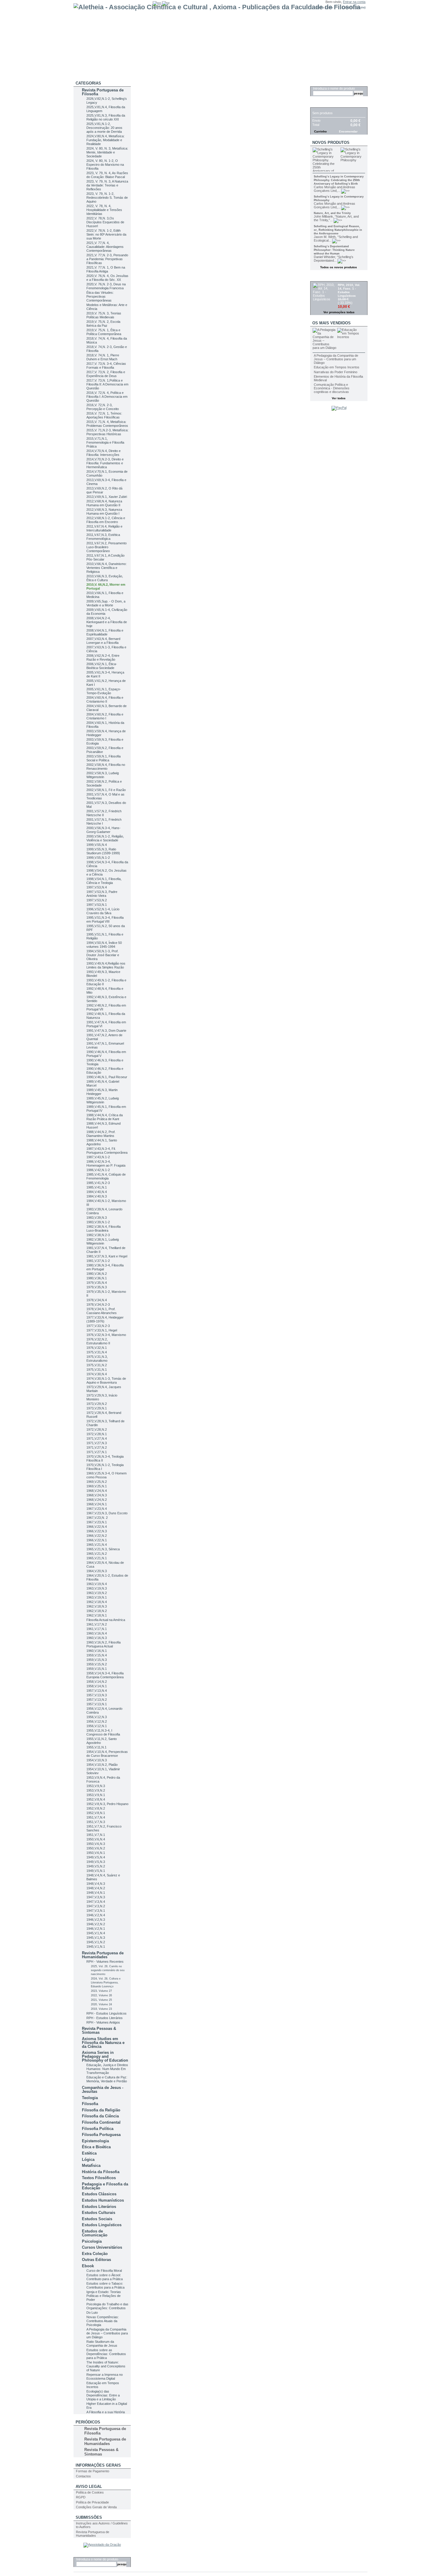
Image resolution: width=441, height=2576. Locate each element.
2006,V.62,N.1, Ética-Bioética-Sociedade (102, 666)
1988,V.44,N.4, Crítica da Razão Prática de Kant (105, 1117)
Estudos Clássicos (99, 2194)
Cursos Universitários (102, 2247)
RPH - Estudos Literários (105, 2018)
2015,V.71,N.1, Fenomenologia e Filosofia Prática (105, 442)
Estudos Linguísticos (102, 2225)
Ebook (88, 2266)
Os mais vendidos (331, 323)
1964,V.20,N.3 (97, 1571)
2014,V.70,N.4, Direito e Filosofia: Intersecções (103, 453)
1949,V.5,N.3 (96, 1862)
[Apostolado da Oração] (102, 2545)
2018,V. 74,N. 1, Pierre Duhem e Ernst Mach (103, 357)
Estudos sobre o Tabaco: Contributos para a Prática (105, 2285)
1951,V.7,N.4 (96, 1817)
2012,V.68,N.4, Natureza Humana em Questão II (104, 503)
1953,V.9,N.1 (96, 1795)
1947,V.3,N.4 (96, 1902)
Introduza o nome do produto (97, 2559)
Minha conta (324, 7)
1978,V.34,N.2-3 (98, 1304)
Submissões (89, 2517)
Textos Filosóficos (99, 2178)
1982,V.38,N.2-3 (98, 1235)
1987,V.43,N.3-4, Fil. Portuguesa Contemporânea (107, 1151)
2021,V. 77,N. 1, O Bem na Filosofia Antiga (106, 269)
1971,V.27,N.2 (97, 1447)
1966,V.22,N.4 (97, 1527)
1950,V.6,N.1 (96, 1853)
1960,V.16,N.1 (97, 1651)
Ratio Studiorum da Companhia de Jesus (102, 2344)
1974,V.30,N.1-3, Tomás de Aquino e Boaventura (106, 1380)
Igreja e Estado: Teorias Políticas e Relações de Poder (104, 2296)
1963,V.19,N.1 (97, 1597)
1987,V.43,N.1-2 (98, 1157)
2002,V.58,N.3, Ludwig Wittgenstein (103, 775)
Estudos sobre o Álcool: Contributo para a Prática (105, 2277)
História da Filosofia (101, 2172)
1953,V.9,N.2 (96, 1790)
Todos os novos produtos (339, 267)
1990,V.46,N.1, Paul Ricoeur (107, 1077)
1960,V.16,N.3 (97, 1638)
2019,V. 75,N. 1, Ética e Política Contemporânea (104, 332)
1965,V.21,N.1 (97, 1558)
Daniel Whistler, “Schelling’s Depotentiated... (334, 259)
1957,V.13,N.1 (97, 1704)
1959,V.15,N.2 (97, 1664)
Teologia (90, 2098)
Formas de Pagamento (93, 2471)
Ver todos (339, 398)
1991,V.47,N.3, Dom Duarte (106, 1031)
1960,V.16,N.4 (97, 1633)
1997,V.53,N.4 (97, 887)
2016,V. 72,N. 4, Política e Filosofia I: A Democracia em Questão (107, 397)
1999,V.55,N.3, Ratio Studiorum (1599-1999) (103, 851)
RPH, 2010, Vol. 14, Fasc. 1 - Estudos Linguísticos (349, 290)
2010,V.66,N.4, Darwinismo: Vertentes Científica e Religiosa (106, 568)
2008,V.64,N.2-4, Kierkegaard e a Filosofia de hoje (107, 622)
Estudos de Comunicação (95, 2233)
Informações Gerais (98, 2465)
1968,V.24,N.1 (97, 1504)
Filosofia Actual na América (106, 1620)
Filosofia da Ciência (100, 2116)
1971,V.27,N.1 (97, 1452)
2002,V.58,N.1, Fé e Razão (106, 790)
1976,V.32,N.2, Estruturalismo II (98, 1341)
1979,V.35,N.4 (97, 1283)
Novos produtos (331, 143)
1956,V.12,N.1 (97, 1726)
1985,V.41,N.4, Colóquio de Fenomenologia (106, 1176)
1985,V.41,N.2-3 (98, 1183)
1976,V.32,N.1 (97, 1348)
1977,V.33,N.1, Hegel (102, 1330)
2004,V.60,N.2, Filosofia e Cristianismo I (105, 716)
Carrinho (322, 104)
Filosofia (90, 2104)
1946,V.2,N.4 (96, 1915)
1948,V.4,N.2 (96, 1888)
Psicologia (92, 2241)
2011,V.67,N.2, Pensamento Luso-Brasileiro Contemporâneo (106, 547)
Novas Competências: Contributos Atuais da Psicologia (103, 2321)
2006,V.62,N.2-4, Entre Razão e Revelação (103, 657)
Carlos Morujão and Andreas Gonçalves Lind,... (334, 189)
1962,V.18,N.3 (97, 1606)
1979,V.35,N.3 (97, 1287)
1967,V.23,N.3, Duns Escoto (107, 1513)
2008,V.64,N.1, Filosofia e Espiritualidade (105, 632)
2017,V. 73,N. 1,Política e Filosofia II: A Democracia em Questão (107, 384)
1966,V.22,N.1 (97, 1540)
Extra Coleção (95, 2254)
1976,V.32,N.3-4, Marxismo (106, 1335)
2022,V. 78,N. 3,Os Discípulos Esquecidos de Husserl (105, 222)
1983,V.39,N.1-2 (98, 1222)
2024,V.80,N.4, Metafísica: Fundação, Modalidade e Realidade (105, 140)
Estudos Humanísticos (103, 2200)
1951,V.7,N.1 (96, 1835)
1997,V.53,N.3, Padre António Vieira (102, 894)
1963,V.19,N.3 (97, 1588)
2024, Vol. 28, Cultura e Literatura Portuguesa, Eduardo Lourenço (106, 1983)
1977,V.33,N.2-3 (98, 1326)
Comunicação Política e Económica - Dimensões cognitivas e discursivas (332, 388)
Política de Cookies (90, 2492)
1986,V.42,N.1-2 (98, 1170)
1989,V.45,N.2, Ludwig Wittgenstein (103, 1100)
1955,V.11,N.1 (96, 1747)
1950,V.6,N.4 (96, 1839)
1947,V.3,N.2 (96, 1906)
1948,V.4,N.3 (96, 1884)
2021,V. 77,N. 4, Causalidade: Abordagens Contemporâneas (105, 247)
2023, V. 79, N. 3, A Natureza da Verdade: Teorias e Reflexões (107, 185)
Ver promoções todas (339, 312)
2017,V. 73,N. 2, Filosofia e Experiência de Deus (106, 374)
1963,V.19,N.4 (97, 1584)
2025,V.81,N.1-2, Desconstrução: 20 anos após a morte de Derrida (104, 128)
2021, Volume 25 (101, 2000)
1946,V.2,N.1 (96, 1929)
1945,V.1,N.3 (96, 1938)
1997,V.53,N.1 (97, 905)
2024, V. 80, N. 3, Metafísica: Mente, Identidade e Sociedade (107, 152)
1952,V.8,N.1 (96, 1813)
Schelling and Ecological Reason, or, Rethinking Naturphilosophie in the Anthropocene (338, 230)
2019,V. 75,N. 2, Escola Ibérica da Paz (103, 324)
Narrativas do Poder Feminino (336, 372)
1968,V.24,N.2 (97, 1500)
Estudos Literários (99, 2207)
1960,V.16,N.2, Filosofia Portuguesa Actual (103, 1644)
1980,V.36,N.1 (97, 1278)
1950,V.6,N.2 (96, 1848)
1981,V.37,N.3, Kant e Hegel (107, 1256)
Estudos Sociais (97, 2219)
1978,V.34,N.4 (97, 1300)
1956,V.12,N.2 (97, 1721)
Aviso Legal (89, 2487)
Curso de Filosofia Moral (104, 2271)
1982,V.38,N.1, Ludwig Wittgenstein (103, 1241)
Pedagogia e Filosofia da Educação (105, 2186)
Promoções (325, 278)
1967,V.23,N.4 (97, 1509)
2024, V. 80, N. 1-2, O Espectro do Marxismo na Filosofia (105, 165)
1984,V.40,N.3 (97, 1196)
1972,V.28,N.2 (97, 1429)
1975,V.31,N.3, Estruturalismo (97, 1359)
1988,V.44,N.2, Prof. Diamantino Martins (101, 1134)
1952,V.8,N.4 (96, 1799)
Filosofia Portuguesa (101, 2135)
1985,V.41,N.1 (97, 1187)
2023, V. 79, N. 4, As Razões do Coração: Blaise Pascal (107, 175)
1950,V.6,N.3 (96, 1844)
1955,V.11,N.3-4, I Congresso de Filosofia (103, 1732)
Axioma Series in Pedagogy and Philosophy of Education (105, 2056)
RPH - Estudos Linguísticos (106, 2013)
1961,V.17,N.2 (97, 1624)
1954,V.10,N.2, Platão (102, 1765)
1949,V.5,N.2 (96, 1866)
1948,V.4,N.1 (96, 1893)
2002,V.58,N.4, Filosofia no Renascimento (106, 767)
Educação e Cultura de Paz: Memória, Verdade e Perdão (107, 2079)
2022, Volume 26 (101, 1995)
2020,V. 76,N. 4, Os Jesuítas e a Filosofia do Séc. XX (107, 278)
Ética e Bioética (96, 2147)
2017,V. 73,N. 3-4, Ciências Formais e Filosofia (106, 366)
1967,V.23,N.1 (97, 1522)
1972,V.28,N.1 (97, 1434)
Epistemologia (95, 2141)
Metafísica (91, 2166)
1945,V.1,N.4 (96, 1933)
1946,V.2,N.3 (96, 1920)
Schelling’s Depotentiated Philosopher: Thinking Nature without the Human (334, 250)
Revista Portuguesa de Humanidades (103, 1955)
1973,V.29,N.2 (97, 1404)
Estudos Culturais (99, 2213)
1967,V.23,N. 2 (97, 1518)
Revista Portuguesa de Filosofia (103, 92)
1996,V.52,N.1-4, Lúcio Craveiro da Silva (103, 911)
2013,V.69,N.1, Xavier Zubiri (107, 497)
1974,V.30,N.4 (97, 1374)
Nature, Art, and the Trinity (332, 213)
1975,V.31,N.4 (97, 1352)
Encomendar (348, 131)
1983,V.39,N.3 (97, 1218)
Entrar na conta (354, 2)
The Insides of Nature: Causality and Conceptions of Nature (106, 2366)
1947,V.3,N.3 (96, 1897)
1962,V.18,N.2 (97, 1611)
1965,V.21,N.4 (97, 1545)
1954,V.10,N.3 (97, 1760)
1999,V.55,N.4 (97, 845)
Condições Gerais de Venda (96, 2507)
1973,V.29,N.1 (97, 1408)
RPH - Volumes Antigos (103, 2022)
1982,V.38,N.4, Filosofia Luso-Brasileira (103, 1229)
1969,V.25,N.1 (97, 1486)
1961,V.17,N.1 (97, 1629)
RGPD (81, 2497)
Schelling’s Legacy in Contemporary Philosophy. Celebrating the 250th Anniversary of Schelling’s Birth (339, 180)
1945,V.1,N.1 (96, 1947)
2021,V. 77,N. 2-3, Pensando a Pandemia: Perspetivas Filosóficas (107, 259)
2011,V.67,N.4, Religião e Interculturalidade (104, 528)
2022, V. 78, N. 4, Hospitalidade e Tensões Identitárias (104, 210)
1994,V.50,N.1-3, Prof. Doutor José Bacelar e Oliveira (103, 955)
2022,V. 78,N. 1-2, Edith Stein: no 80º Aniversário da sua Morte (106, 234)
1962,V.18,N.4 (97, 1602)
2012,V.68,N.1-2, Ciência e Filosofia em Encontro (106, 520)
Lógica (88, 2160)
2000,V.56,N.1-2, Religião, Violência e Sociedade (105, 838)
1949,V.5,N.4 (96, 1857)
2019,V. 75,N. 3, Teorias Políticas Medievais (104, 315)
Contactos (83, 2476)
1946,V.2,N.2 (96, 1924)
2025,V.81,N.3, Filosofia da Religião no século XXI (106, 117)
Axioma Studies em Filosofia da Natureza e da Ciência (103, 2043)
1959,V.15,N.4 (97, 1655)
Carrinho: (349, 7)
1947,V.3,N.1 (96, 1911)
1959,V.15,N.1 (97, 1669)
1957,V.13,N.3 (97, 1695)
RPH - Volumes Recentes (105, 1962)
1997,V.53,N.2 (97, 900)
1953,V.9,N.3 (96, 1786)
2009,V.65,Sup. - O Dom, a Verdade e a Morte (106, 603)
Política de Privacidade (92, 2502)
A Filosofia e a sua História (106, 2412)
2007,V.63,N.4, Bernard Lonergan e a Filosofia (103, 641)
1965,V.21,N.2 (97, 1554)
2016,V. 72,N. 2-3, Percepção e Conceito (103, 407)
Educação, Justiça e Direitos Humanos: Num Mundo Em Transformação (107, 2069)
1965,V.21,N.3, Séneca (103, 1549)
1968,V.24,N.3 (97, 1495)
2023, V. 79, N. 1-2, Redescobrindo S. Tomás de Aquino (107, 198)
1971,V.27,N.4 (97, 1438)
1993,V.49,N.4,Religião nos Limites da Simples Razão (106, 965)
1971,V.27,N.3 (97, 1443)
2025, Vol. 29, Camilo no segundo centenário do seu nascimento (108, 1970)
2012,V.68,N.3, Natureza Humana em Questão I (104, 512)
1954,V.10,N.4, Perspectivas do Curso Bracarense (107, 1754)
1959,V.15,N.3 (97, 1660)
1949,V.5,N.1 (96, 1871)
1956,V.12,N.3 (97, 1717)
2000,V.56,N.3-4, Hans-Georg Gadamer (103, 830)
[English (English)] (157, 3)
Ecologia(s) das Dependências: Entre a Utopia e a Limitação (103, 2395)
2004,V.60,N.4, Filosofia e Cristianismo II (105, 699)
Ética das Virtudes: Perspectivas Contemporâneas (100, 296)
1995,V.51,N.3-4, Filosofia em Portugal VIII (105, 919)
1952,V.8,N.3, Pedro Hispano (107, 1804)
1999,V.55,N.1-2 (98, 858)
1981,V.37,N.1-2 (98, 1261)
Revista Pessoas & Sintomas (99, 2030)
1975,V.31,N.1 (97, 1370)
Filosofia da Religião (101, 2110)
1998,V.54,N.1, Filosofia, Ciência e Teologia (104, 881)
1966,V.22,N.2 (97, 1536)
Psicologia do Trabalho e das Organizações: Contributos (107, 2306)
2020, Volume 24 (101, 2004)
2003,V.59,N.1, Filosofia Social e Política (103, 758)
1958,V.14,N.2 (97, 1682)
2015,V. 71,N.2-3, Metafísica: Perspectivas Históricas (107, 432)
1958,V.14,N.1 (97, 1686)
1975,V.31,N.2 (97, 1365)
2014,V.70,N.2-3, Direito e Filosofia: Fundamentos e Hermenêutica (105, 463)
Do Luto (92, 2313)
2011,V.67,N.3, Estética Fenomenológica (103, 537)
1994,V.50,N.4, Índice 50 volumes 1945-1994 (104, 945)
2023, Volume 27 (101, 1991)
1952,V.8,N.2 (96, 1808)
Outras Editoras (96, 2260)
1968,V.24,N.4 (97, 1491)
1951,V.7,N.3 (96, 1822)
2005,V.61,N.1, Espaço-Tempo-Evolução (104, 691)
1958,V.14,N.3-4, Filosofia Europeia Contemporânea (105, 1675)
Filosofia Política (98, 2129)
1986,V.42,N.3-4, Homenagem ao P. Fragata (106, 1163)
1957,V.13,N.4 (97, 1691)
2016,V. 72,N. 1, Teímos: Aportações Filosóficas (104, 415)
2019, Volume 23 (101, 2009)
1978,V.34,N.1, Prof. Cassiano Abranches (102, 1311)
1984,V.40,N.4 (97, 1192)
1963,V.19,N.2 (97, 1593)
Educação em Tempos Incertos (337, 367)
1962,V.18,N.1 (97, 1615)
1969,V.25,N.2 (97, 1482)
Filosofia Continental (101, 2122)
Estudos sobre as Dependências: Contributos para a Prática (106, 2354)
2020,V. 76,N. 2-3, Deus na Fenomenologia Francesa (106, 286)
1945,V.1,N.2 (96, 1942)
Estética (89, 2153)
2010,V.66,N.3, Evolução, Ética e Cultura (105, 578)
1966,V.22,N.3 (97, 1531)
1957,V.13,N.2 (97, 1700)
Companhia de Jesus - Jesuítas (103, 2090)
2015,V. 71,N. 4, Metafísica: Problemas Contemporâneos (107, 424)
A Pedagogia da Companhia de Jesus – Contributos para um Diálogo (107, 2333)
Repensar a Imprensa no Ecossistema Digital (105, 2377)
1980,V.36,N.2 (97, 1274)
